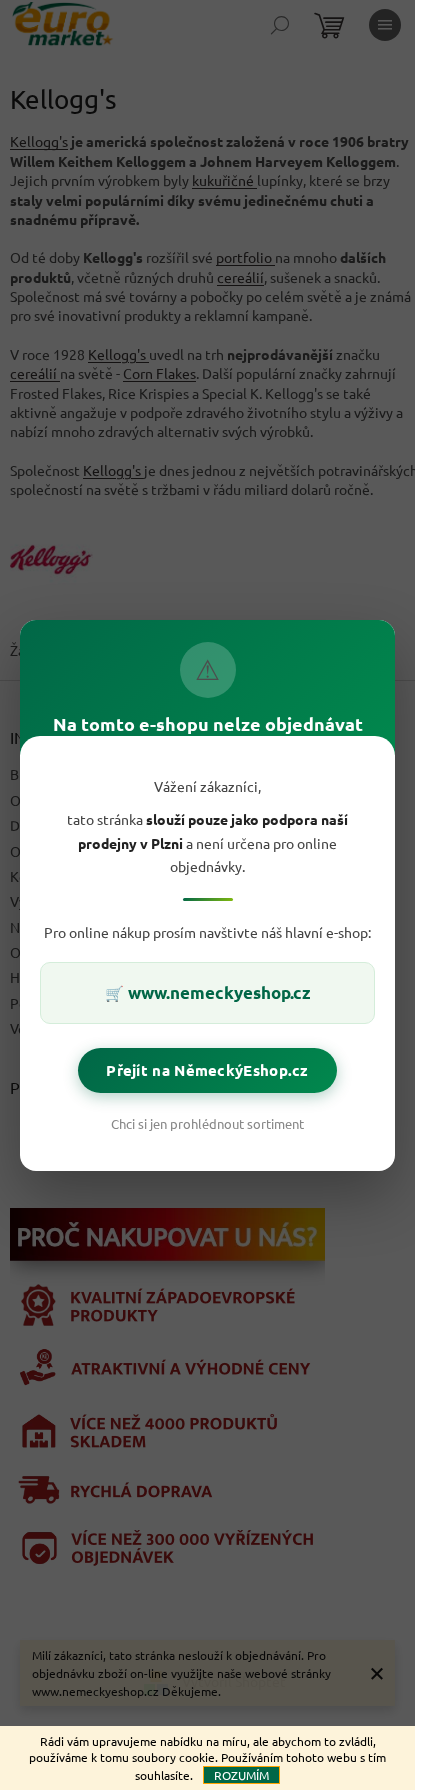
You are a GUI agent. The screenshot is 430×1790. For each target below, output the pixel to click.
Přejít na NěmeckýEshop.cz (207, 1070)
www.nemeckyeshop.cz (219, 992)
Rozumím (241, 1775)
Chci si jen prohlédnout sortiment (207, 1122)
